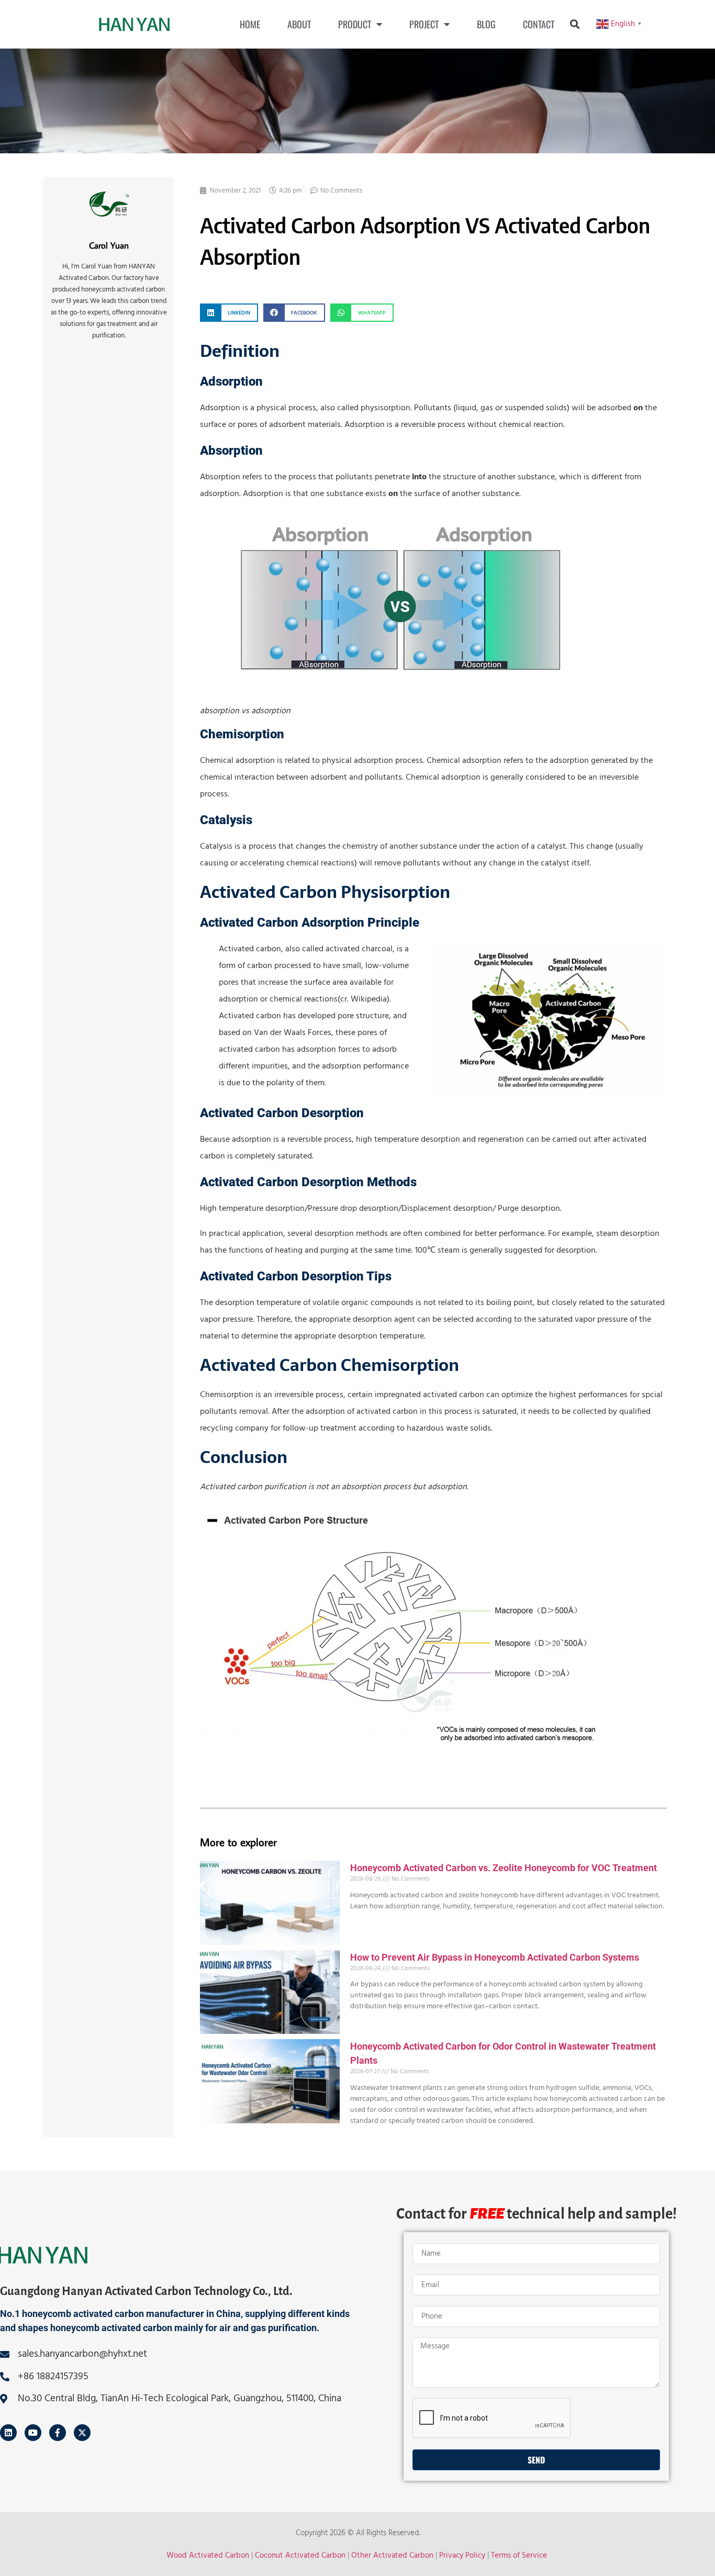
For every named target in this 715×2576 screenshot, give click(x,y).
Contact (539, 24)
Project (424, 24)
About (299, 24)
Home (250, 24)
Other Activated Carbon (392, 2555)
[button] (575, 24)
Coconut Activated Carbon (300, 2555)
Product (355, 24)
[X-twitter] (82, 2433)
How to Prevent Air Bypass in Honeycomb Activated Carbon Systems (495, 1957)
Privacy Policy (462, 2555)
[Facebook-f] (58, 2433)
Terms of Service (519, 2555)
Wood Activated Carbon (208, 2555)
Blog (486, 24)
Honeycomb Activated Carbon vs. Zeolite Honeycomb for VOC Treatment (504, 1868)
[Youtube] (33, 2433)
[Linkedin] (8, 2433)
